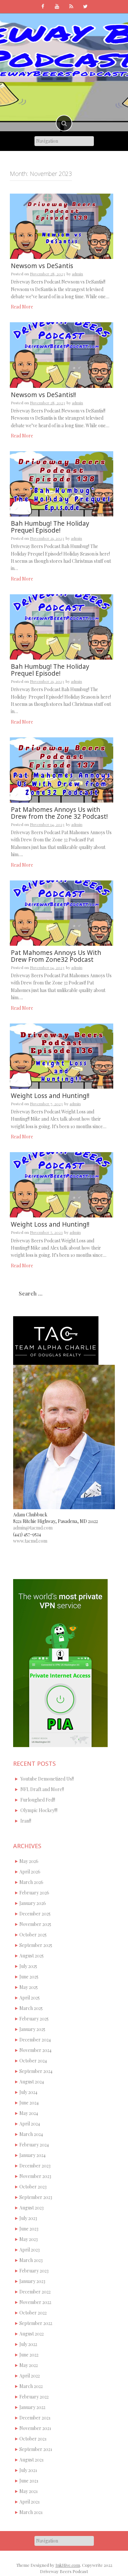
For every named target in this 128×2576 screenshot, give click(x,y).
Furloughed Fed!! (38, 1800)
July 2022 (28, 2344)
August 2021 (32, 2460)
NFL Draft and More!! (42, 1789)
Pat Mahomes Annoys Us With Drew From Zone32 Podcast (56, 956)
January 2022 (32, 2407)
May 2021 (29, 2491)
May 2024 (29, 2113)
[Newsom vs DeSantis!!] (62, 355)
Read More (22, 307)
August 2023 (32, 2208)
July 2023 (28, 2218)
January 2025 (32, 2029)
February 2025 (34, 2019)
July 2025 (28, 1966)
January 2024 (32, 2155)
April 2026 (30, 1872)
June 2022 (29, 2355)
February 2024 (34, 2145)
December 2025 (35, 1914)
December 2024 (35, 2040)
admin (77, 274)
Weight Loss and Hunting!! (50, 1096)
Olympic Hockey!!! (39, 1810)
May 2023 (29, 2239)
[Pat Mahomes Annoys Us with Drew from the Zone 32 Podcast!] (62, 769)
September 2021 (36, 2449)
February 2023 (34, 2271)
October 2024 (33, 2061)
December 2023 (35, 2166)
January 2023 (32, 2281)
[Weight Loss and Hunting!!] (62, 1056)
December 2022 (35, 2292)
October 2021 (33, 2439)
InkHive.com (68, 2565)
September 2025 (36, 1945)
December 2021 (35, 2418)
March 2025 (31, 2008)
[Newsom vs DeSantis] (62, 226)
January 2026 (33, 1903)
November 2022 (35, 2302)
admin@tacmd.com (33, 1528)
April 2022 (30, 2376)
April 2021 (30, 2502)
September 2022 (36, 2323)
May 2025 (29, 1987)
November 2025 (35, 1924)
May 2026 (29, 1861)
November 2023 (35, 2176)
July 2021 (28, 2470)
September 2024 (36, 2071)
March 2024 (31, 2134)
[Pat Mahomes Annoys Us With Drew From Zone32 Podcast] (62, 912)
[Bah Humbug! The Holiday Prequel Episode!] (62, 483)
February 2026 (34, 1893)
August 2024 (32, 2082)
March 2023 (31, 2260)
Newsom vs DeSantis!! (43, 395)
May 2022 (29, 2365)
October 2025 (33, 1935)
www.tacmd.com (30, 1541)
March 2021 (31, 2512)
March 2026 (31, 1882)
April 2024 (30, 2124)
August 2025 (32, 1956)
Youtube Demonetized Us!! (47, 1779)
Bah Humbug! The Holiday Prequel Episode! (50, 527)
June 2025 (29, 1977)
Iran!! (26, 1821)
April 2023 (30, 2250)
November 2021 (35, 2428)
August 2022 (32, 2334)
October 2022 (33, 2313)
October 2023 (33, 2187)
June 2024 (29, 2103)
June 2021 (29, 2481)
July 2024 (28, 2092)
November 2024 (35, 2050)
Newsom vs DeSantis (42, 266)
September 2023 (36, 2197)
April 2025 (30, 1998)
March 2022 (31, 2386)
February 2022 (34, 2397)
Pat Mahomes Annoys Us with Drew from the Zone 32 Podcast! (59, 813)
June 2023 (29, 2229)
